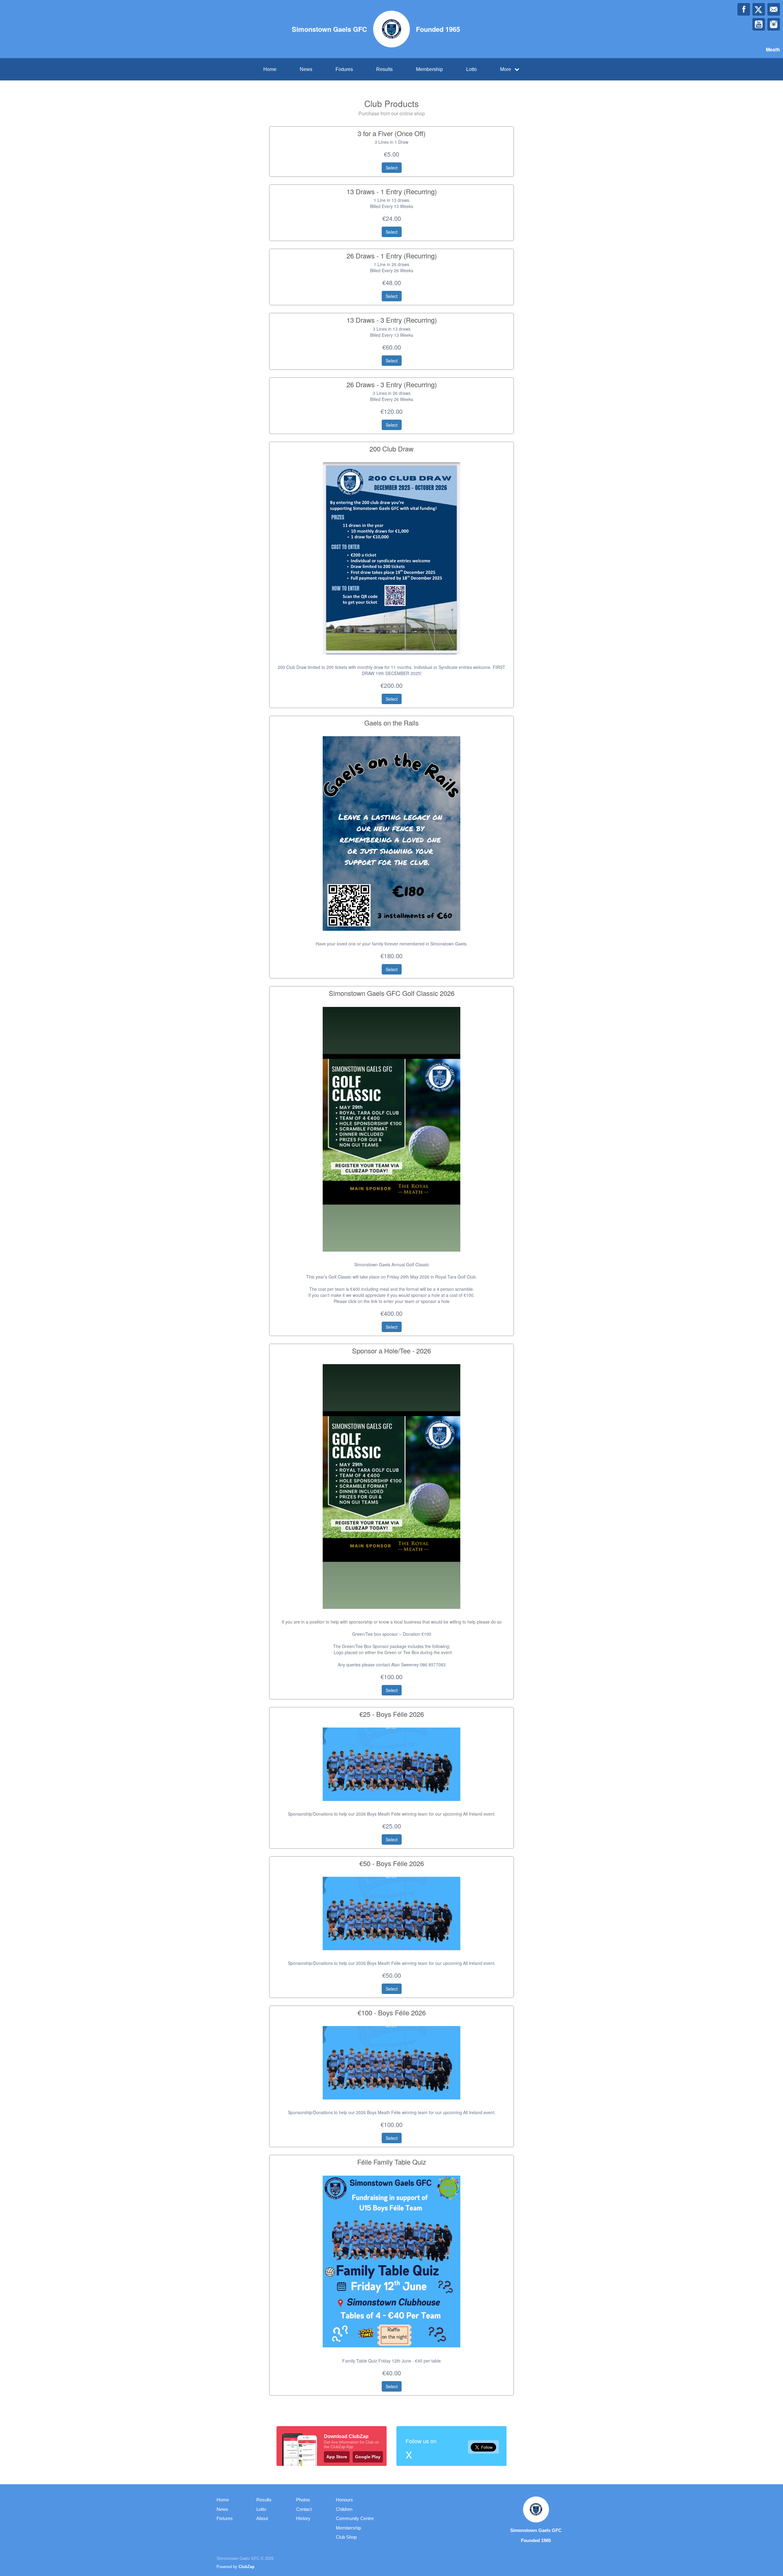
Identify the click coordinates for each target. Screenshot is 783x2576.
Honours (344, 2500)
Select (392, 168)
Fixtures (344, 69)
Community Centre (355, 2518)
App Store (337, 2457)
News (306, 69)
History (303, 2518)
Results (384, 69)
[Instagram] (774, 24)
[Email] (774, 9)
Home (270, 69)
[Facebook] (744, 9)
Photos (303, 2500)
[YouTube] (759, 24)
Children (344, 2509)
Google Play (368, 2457)
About (262, 2518)
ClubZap (247, 2567)
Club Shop (346, 2537)
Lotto (471, 69)
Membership (429, 69)
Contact (304, 2509)
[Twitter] (759, 9)
